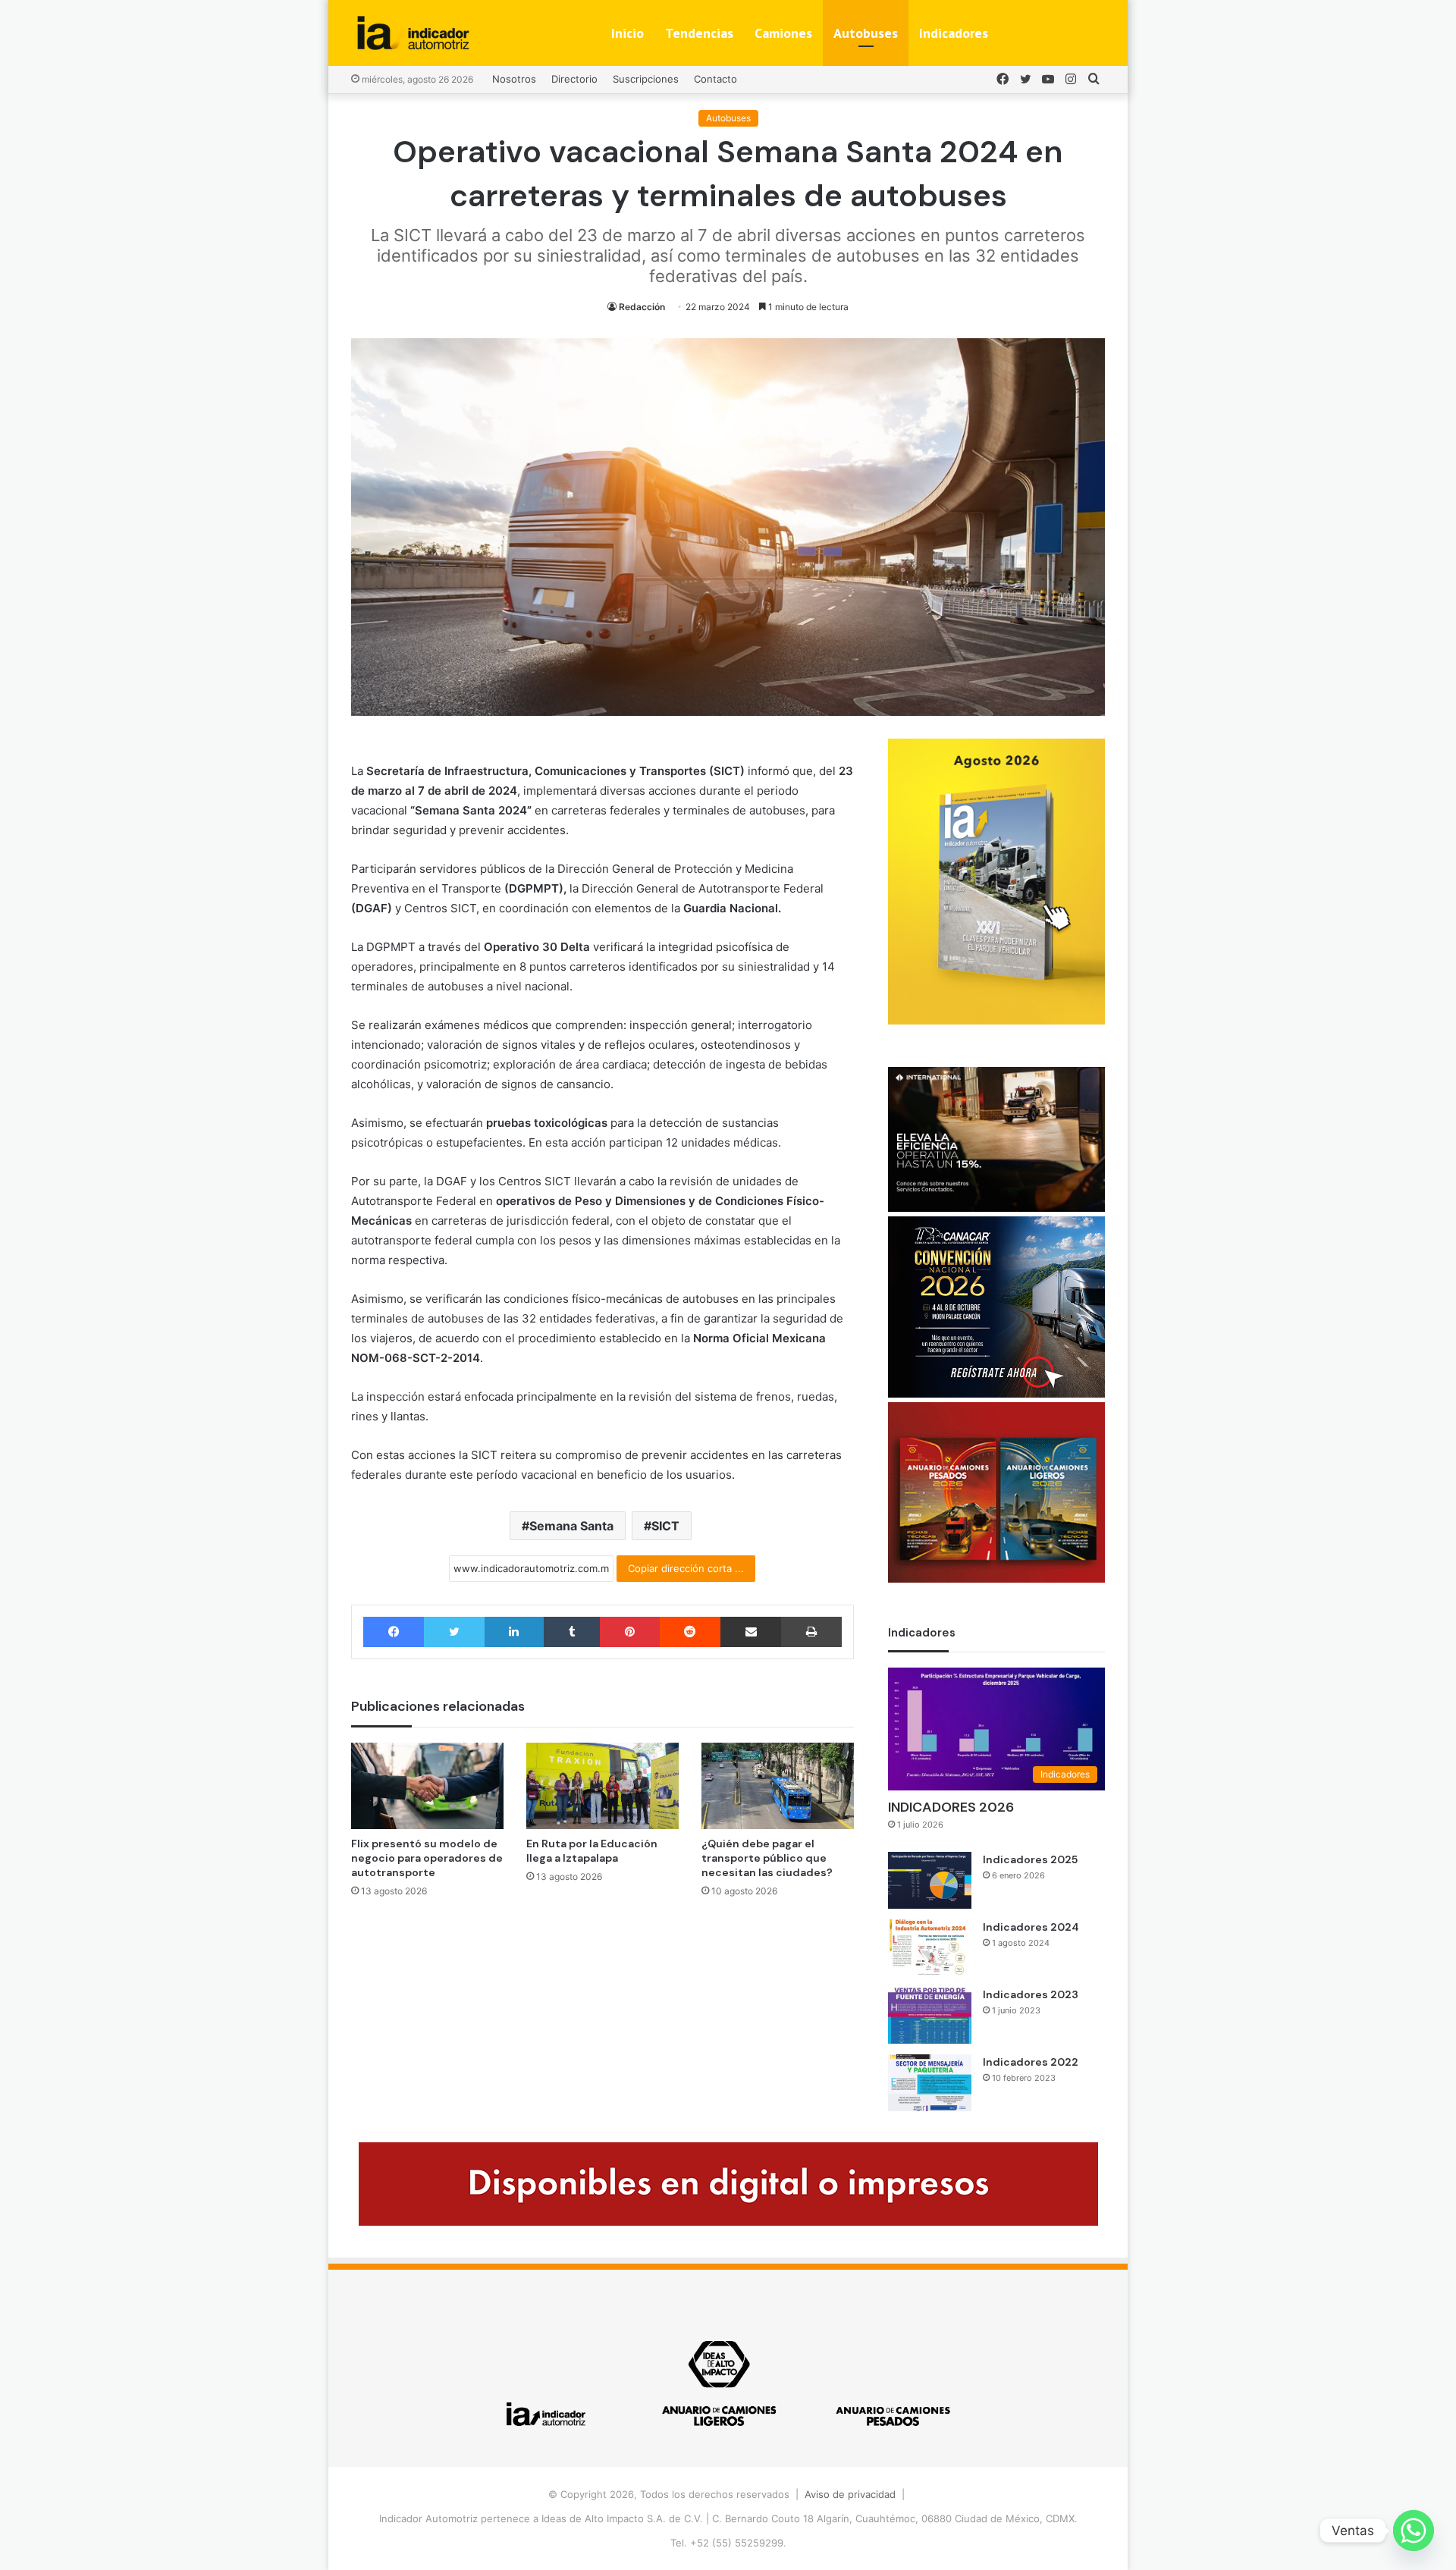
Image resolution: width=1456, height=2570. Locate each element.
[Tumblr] (572, 1632)
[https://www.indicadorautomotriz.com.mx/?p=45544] (996, 1021)
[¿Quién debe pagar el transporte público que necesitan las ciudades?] (778, 1786)
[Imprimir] (811, 1632)
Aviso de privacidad (850, 2494)
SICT (665, 1526)
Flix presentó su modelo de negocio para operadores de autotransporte (427, 1858)
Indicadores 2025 (1030, 1859)
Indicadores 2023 (1031, 1994)
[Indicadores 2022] (930, 2083)
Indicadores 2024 (1031, 1927)
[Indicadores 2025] (930, 1880)
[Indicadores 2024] (930, 1948)
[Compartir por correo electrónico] (751, 1632)
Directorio (574, 79)
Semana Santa (571, 1526)
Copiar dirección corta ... (686, 1568)
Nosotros (514, 79)
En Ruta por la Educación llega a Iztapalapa (592, 1851)
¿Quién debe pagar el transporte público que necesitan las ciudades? (767, 1858)
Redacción (642, 307)
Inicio (628, 33)
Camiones (783, 33)
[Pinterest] (629, 1632)
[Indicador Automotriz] (413, 33)
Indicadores (954, 33)
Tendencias (699, 33)
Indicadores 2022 (1031, 2062)
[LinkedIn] (514, 1632)
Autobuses (866, 33)
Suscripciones (646, 79)
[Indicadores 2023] (930, 2015)
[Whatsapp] (1414, 2531)
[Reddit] (690, 1632)
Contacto (715, 79)
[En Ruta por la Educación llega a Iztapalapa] (602, 1786)
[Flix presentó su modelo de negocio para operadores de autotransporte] (427, 1786)
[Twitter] (454, 1632)
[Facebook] (394, 1632)
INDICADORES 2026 (951, 1807)
